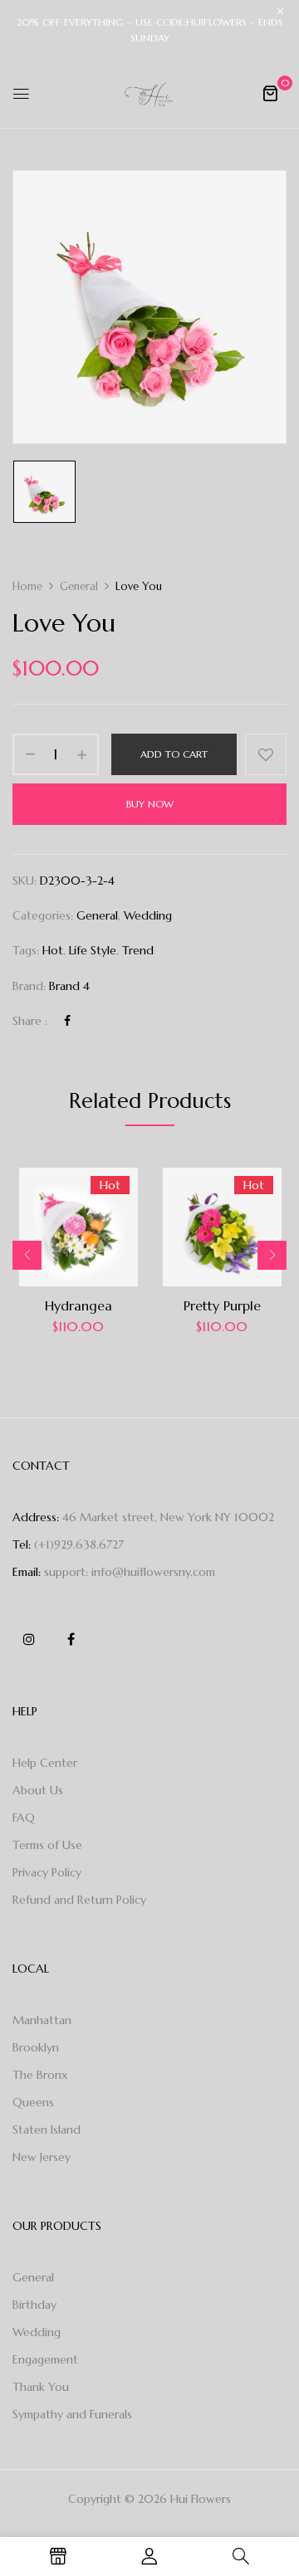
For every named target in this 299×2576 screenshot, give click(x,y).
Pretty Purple (222, 1305)
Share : (30, 1021)
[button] (270, 93)
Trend (138, 950)
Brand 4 (69, 986)
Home (27, 586)
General (79, 586)
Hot (53, 950)
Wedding (148, 915)
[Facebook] (67, 1021)
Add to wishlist (266, 754)
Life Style (93, 950)
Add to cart (174, 754)
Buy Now (150, 804)
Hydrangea (78, 1305)
